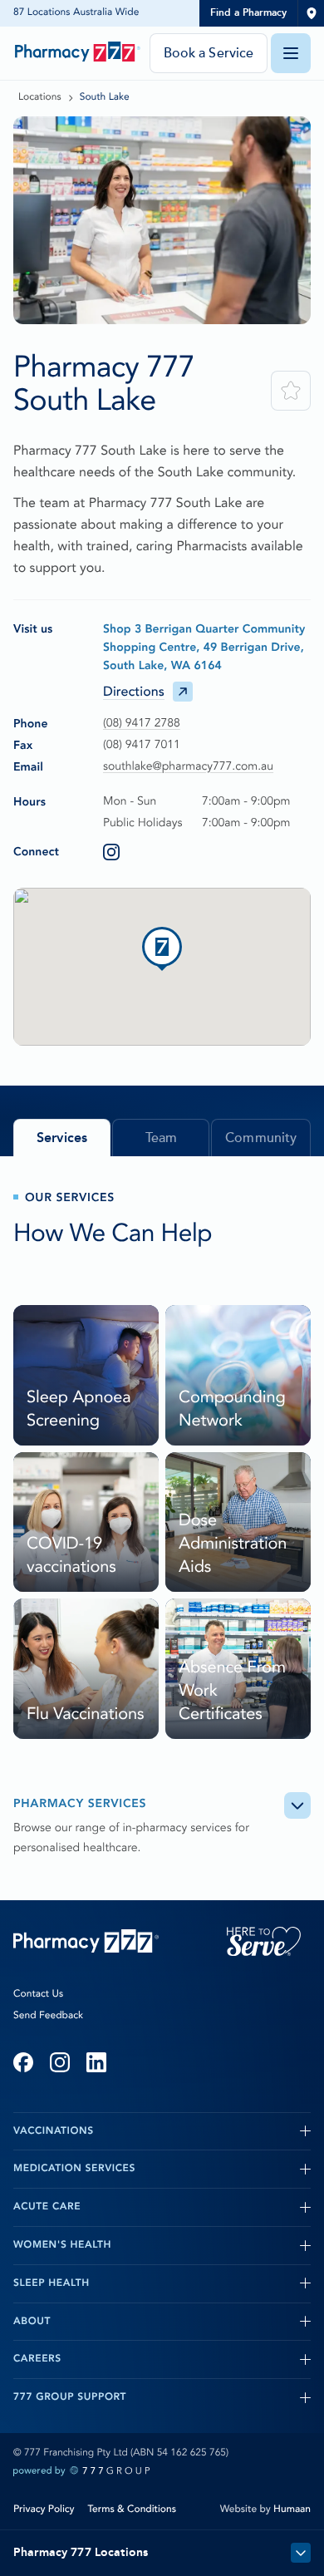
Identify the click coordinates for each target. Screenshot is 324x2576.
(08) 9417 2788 (142, 724)
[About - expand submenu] (181, 2322)
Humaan (292, 2509)
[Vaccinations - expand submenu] (202, 2131)
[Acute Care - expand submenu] (196, 2207)
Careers (37, 2359)
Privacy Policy (44, 2509)
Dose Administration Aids (233, 1544)
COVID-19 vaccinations (71, 1555)
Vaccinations (54, 2131)
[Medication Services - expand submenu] (223, 2169)
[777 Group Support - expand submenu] (218, 2397)
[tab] (62, 1138)
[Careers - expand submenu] (186, 2359)
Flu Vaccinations (85, 1714)
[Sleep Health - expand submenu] (200, 2283)
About (32, 2322)
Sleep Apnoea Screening (79, 1409)
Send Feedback (48, 2016)
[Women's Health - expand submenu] (211, 2245)
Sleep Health (52, 2283)
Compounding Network (232, 1409)
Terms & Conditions (132, 2509)
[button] (162, 947)
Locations (40, 97)
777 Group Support (70, 2397)
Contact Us (38, 1994)
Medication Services (74, 2169)
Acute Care (47, 2207)
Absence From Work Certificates (232, 1691)
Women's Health (62, 2245)
